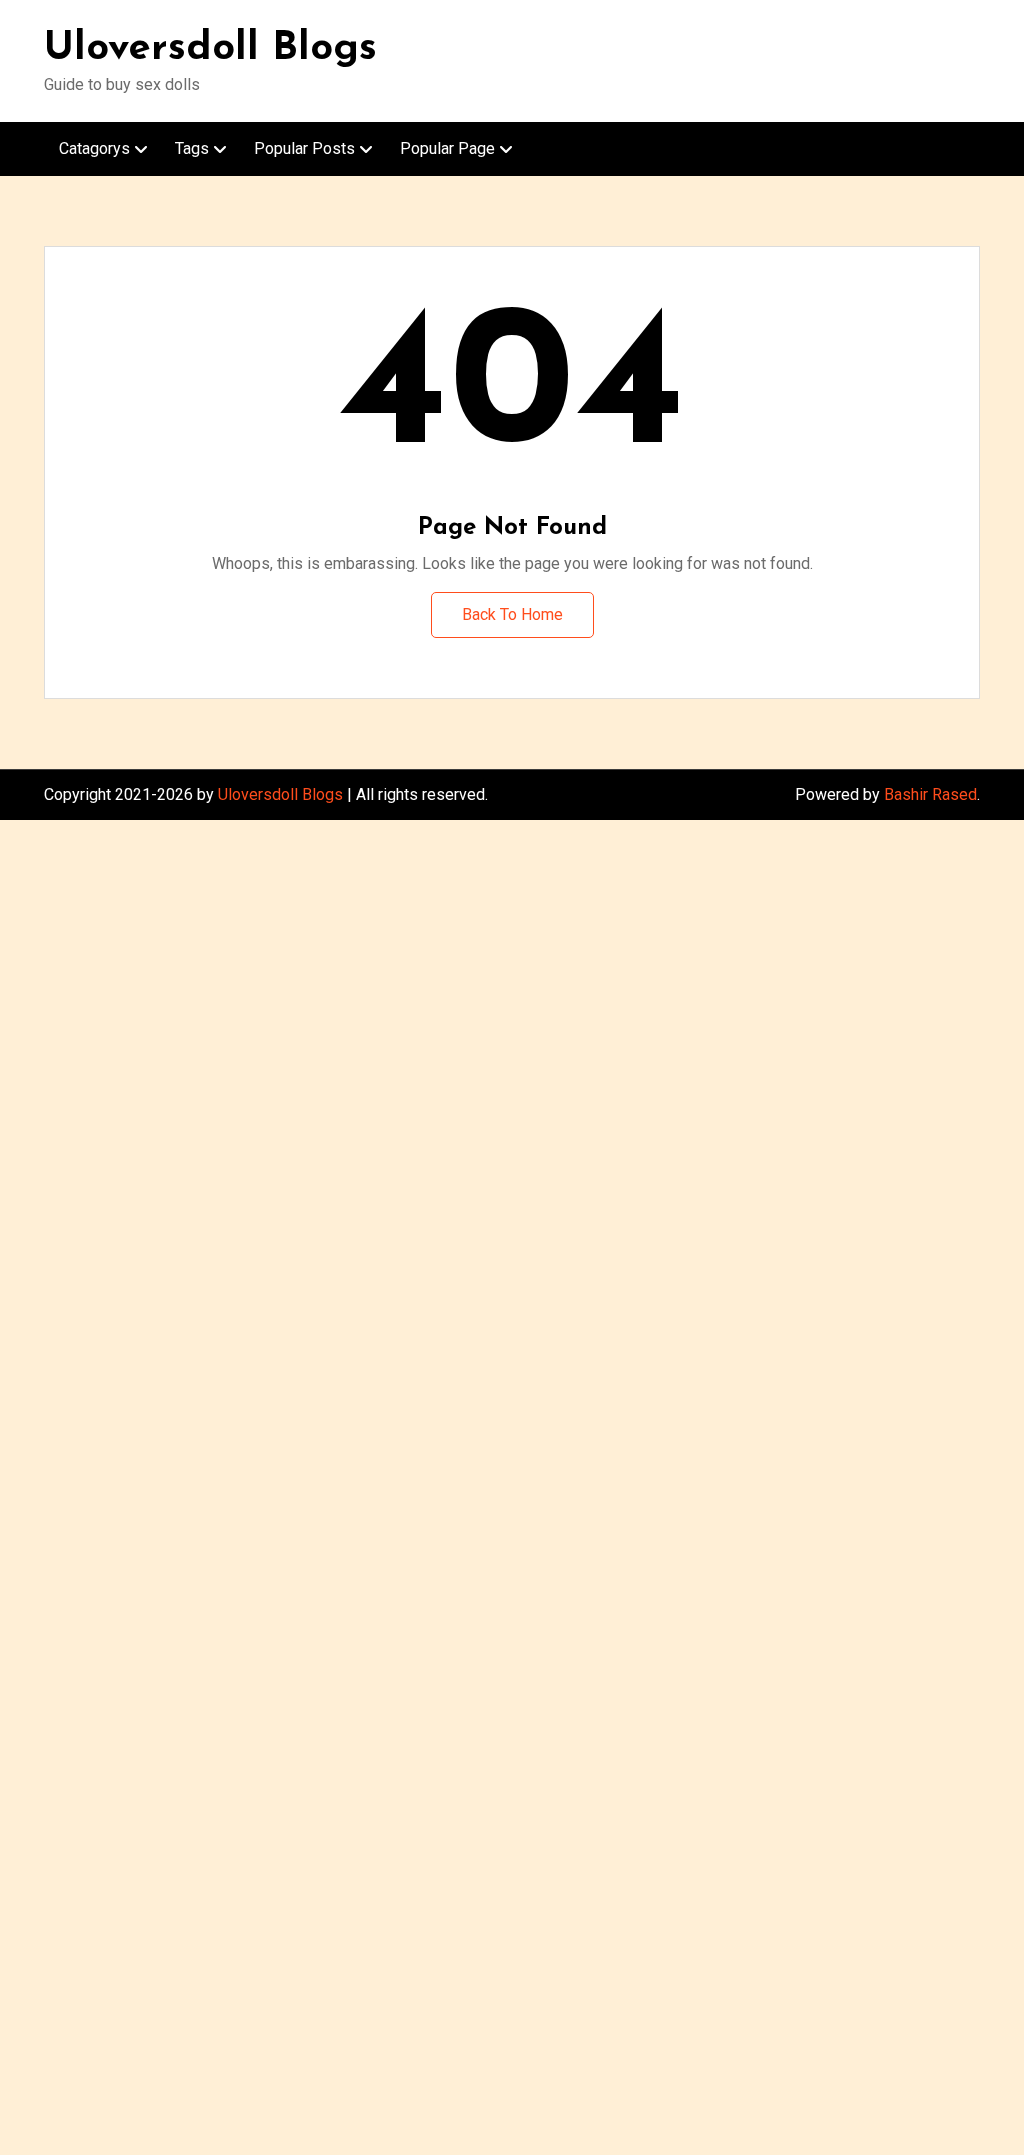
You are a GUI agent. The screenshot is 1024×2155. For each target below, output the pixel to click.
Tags (192, 148)
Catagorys (94, 148)
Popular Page (447, 148)
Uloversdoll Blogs (210, 49)
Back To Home (512, 614)
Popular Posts (304, 148)
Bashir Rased (930, 794)
